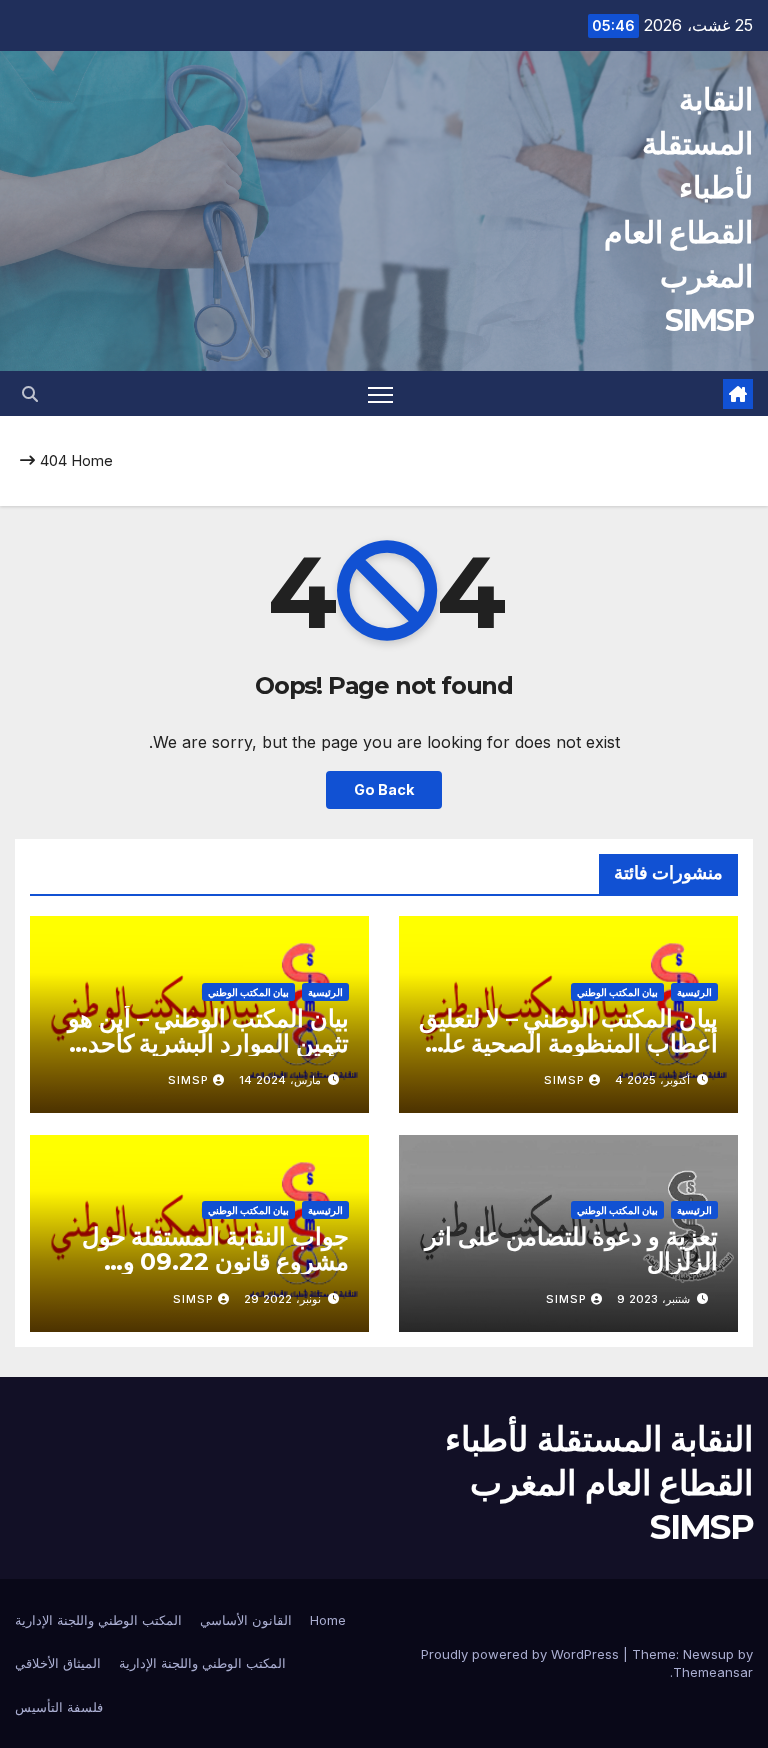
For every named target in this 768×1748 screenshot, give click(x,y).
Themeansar (713, 1672)
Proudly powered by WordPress (522, 1654)
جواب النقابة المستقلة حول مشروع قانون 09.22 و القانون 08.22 (215, 1261)
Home (92, 460)
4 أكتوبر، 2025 (652, 1080)
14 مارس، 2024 (280, 1080)
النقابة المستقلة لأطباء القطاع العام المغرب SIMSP (599, 1483)
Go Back (384, 789)
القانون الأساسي (246, 1620)
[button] (30, 394)
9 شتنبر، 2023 (653, 1299)
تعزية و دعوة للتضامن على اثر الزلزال (571, 1249)
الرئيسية (694, 992)
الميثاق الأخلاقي (58, 1663)
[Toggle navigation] (380, 393)
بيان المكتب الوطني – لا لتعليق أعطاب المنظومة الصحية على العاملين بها (568, 1043)
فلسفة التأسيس (59, 1707)
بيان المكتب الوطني (617, 992)
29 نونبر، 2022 (282, 1299)
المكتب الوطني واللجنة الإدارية (98, 1620)
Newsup (708, 1654)
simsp (564, 1080)
